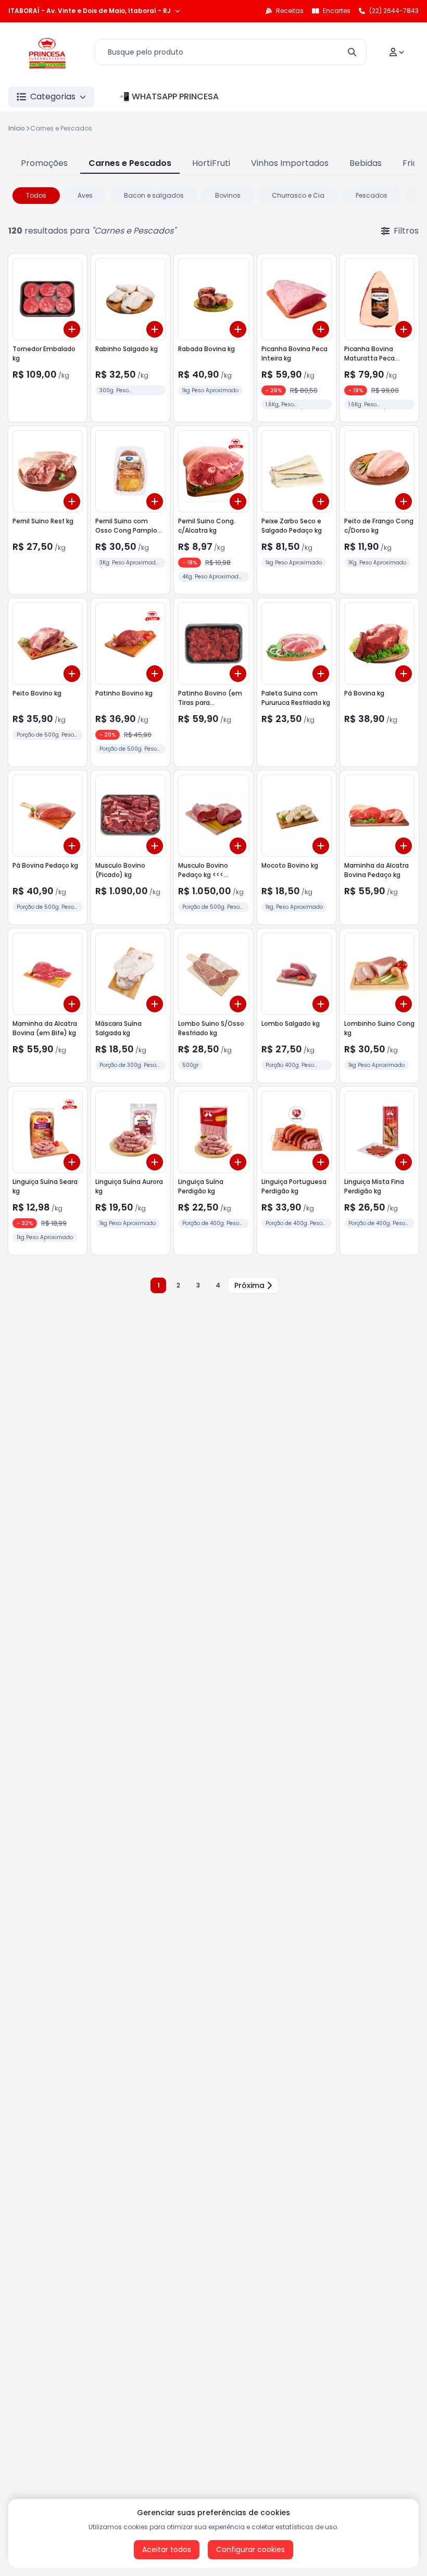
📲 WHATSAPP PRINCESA (169, 96)
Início (17, 128)
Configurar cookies (250, 2549)
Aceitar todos (167, 2549)
